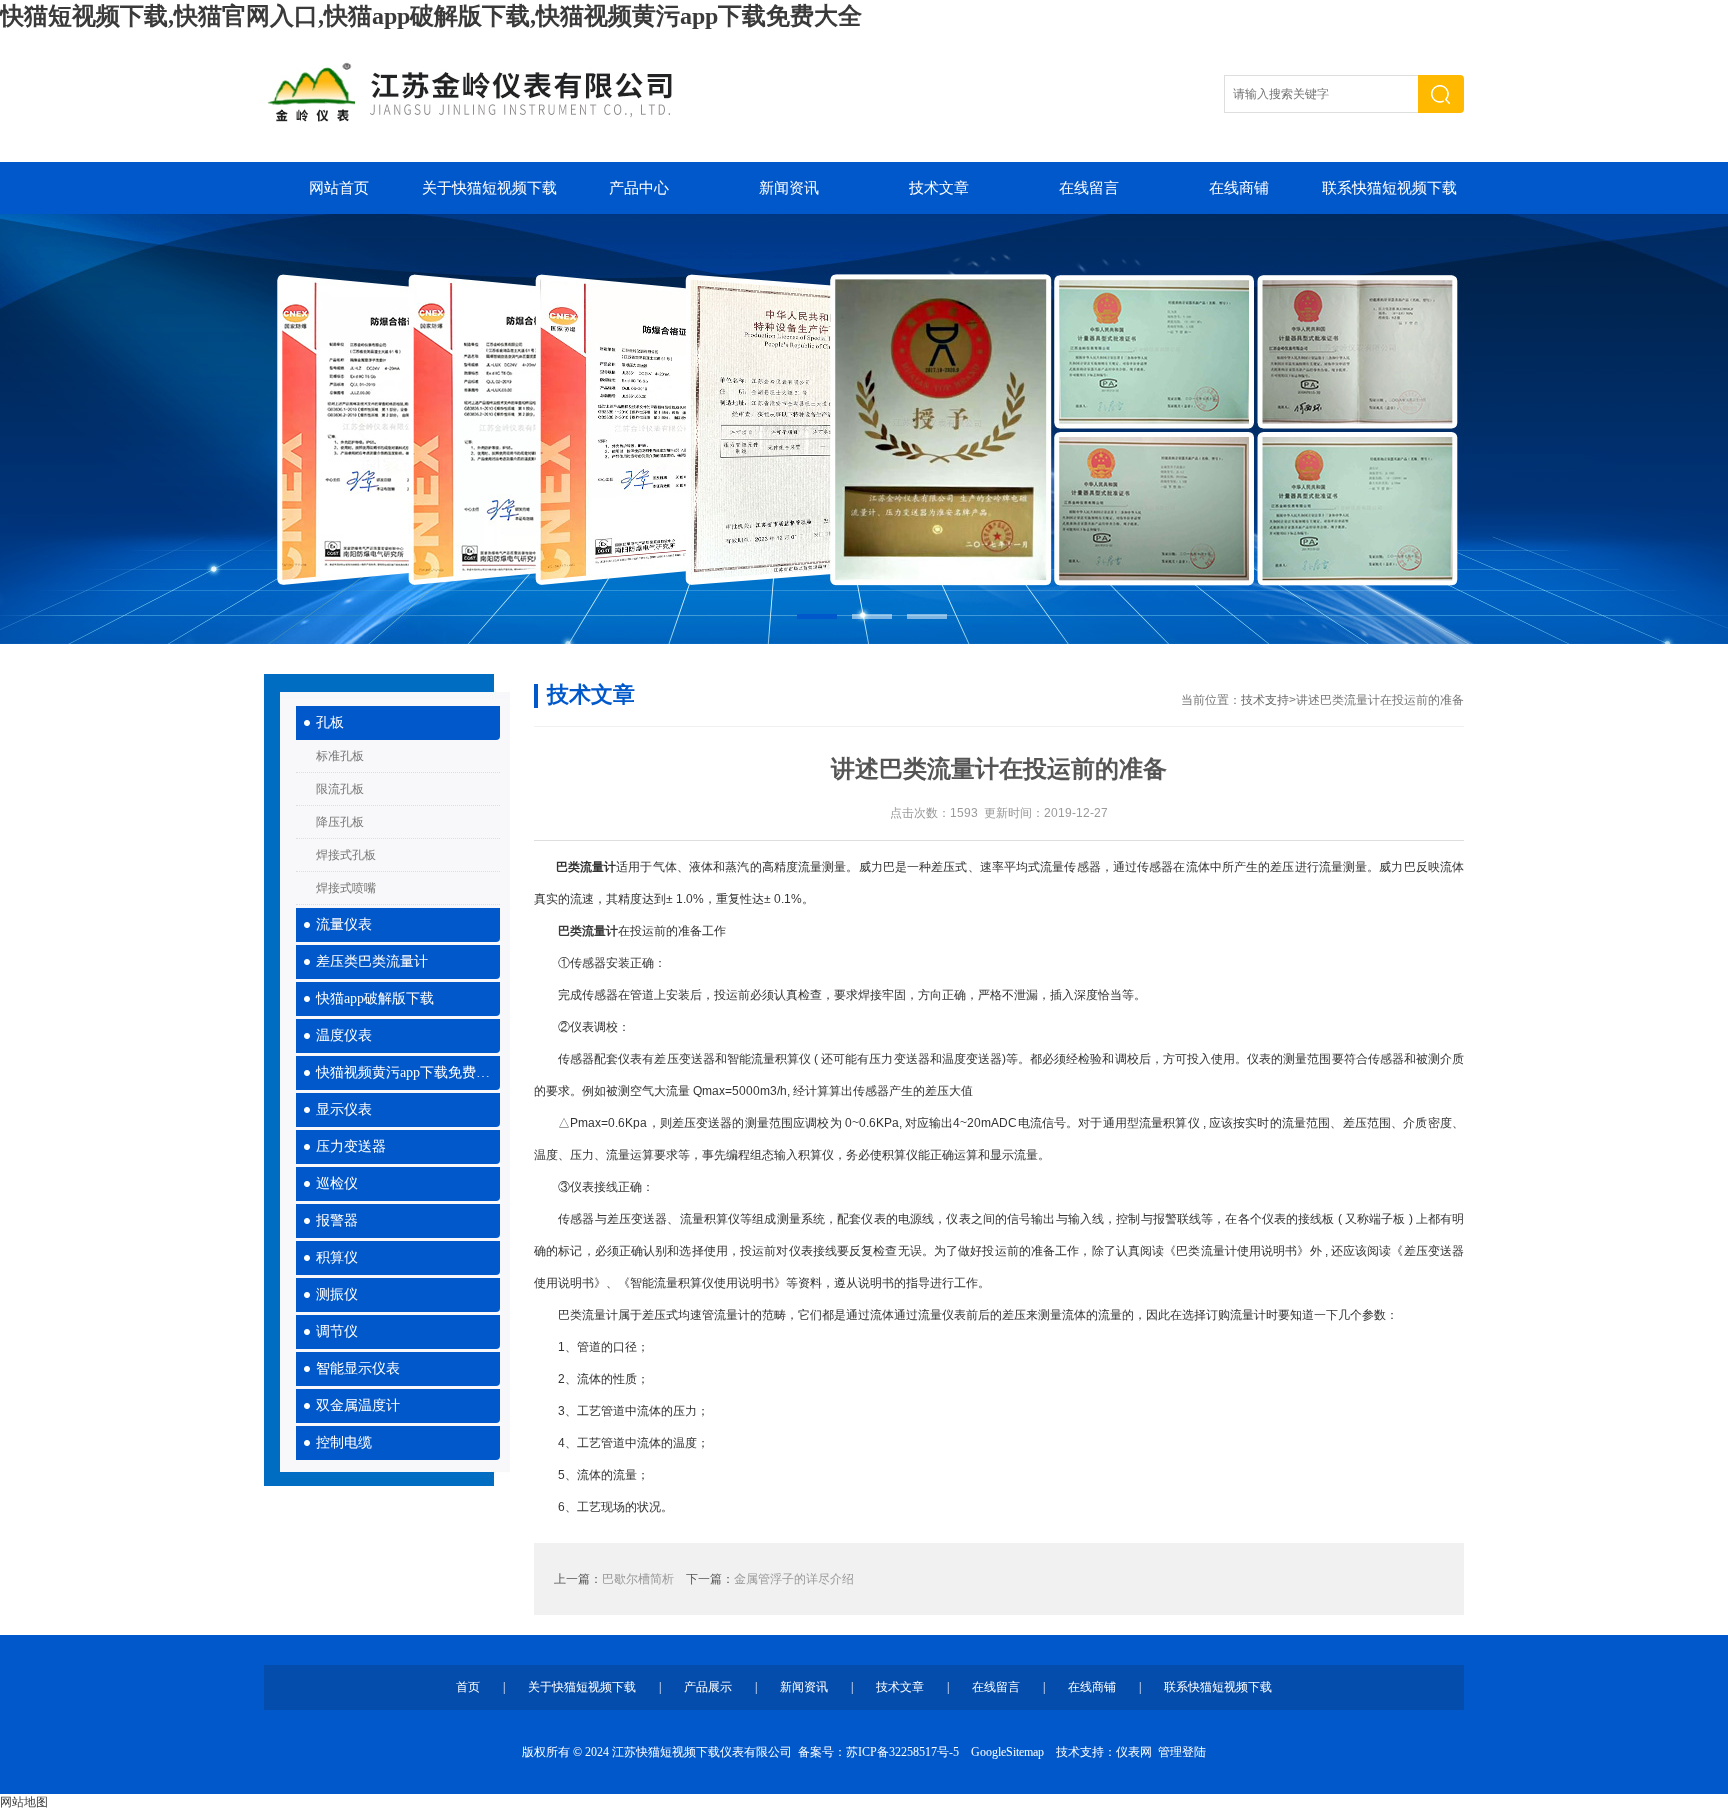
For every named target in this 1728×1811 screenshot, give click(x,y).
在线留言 (1089, 188)
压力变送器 (351, 1146)
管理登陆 (1182, 1752)
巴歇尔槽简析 (638, 1579)
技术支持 (1265, 700)
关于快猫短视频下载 (489, 188)
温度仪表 (344, 1035)
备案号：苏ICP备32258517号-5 (878, 1752)
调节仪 (337, 1331)
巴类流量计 (588, 931)
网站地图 (24, 1802)
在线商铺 (1239, 188)
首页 (468, 1687)
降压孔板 (340, 822)
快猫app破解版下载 (375, 998)
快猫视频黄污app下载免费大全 (408, 1072)
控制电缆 (344, 1442)
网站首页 (339, 188)
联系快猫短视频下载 (1389, 188)
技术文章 (939, 188)
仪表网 (1134, 1752)
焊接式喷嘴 (346, 888)
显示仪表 (344, 1109)
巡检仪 (337, 1183)
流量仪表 (344, 924)
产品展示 (708, 1687)
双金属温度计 (358, 1405)
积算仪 (337, 1257)
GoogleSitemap (1007, 1752)
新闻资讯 (789, 188)
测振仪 (337, 1294)
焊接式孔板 (346, 855)
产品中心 (639, 188)
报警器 (337, 1220)
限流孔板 (340, 789)
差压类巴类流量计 (372, 961)
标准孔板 (340, 756)
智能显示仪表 (358, 1368)
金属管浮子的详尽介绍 (794, 1579)
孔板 (330, 722)
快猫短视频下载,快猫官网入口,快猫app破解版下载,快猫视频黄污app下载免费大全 (431, 16)
